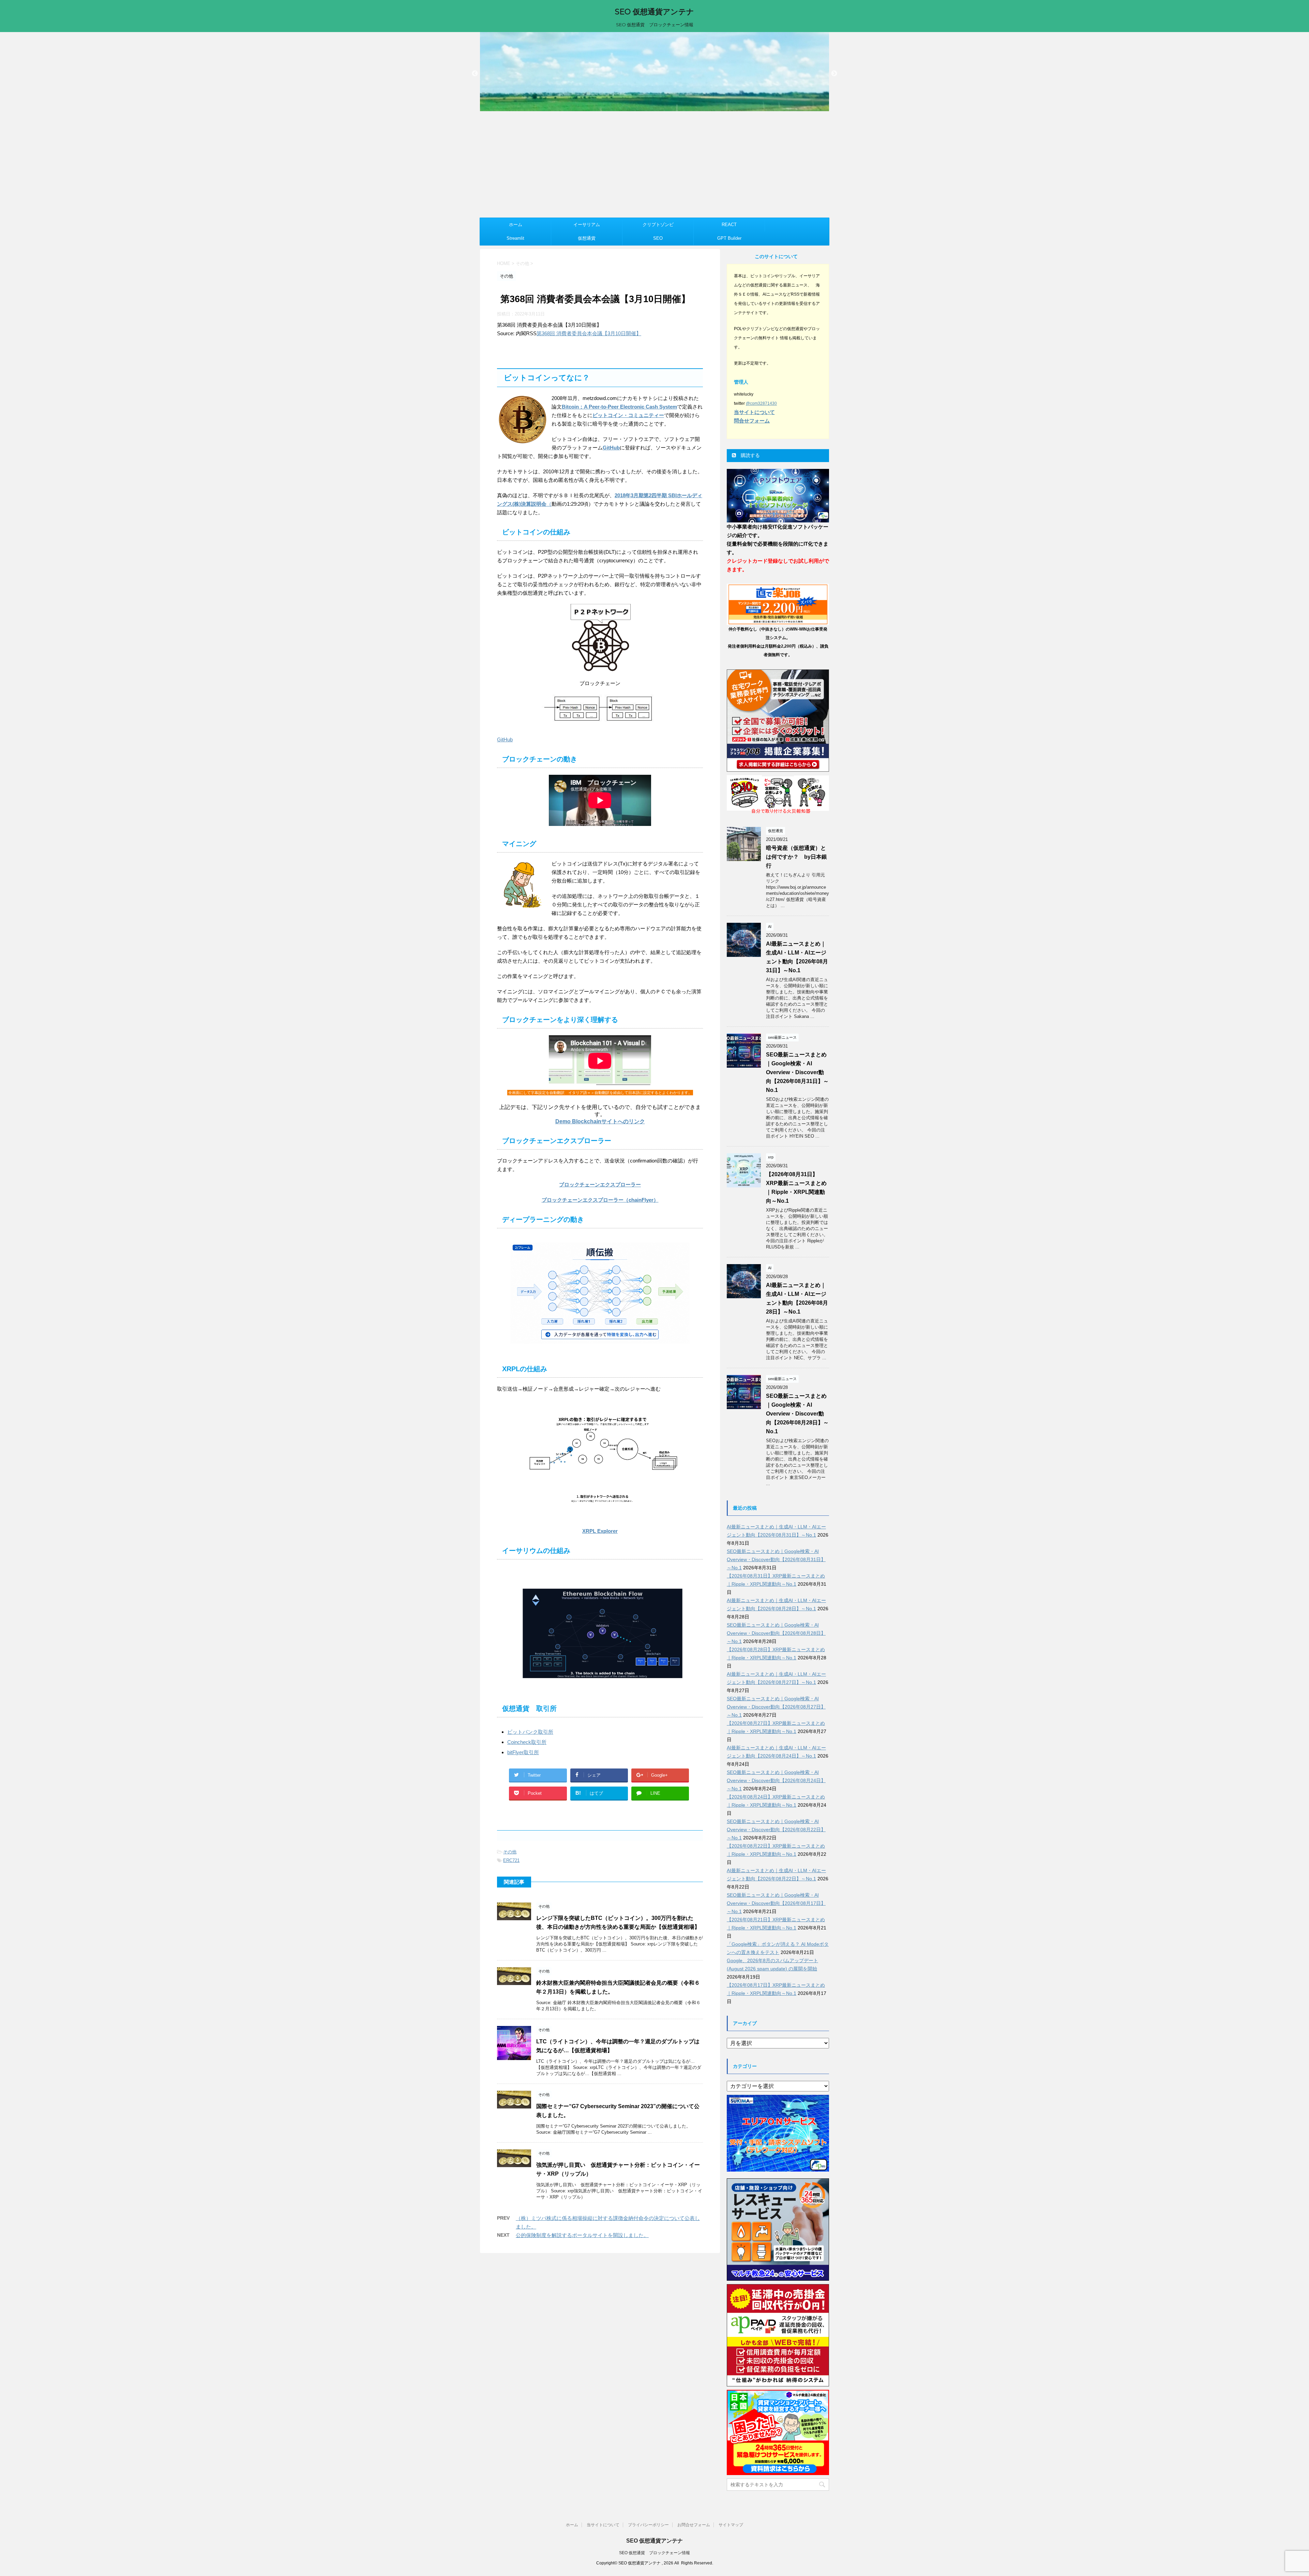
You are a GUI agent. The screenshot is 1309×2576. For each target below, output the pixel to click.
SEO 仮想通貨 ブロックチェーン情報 (654, 2553)
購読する (750, 455)
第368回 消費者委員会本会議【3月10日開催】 (589, 333)
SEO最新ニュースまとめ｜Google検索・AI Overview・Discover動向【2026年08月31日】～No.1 (797, 1072)
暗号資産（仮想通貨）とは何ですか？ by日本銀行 (796, 857)
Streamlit (515, 238)
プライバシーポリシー (648, 2525)
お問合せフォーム (694, 2525)
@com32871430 (761, 403)
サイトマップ (731, 2525)
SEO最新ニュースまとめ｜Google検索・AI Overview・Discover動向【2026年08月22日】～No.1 (776, 1830)
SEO (658, 238)
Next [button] (834, 74)
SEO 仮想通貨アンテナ (654, 12)
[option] (654, 72)
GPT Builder (729, 238)
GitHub (611, 448)
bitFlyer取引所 (523, 1752)
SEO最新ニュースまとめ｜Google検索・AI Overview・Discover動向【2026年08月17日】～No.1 (776, 1903)
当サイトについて (603, 2525)
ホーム (516, 225)
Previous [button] (475, 74)
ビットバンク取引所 (530, 1732)
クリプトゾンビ (658, 225)
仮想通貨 (587, 238)
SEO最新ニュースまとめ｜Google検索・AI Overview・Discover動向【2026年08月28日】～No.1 (797, 1414)
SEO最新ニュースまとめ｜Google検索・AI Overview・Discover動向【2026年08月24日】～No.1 (776, 1780)
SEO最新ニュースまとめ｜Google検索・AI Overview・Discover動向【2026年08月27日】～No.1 (776, 1707)
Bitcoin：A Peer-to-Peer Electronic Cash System (619, 407)
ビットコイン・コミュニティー (628, 415)
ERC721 (511, 1860)
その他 (510, 1852)
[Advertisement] (654, 166)
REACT (729, 225)
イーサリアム (587, 225)
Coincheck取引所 (527, 1742)
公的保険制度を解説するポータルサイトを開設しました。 (582, 2235)
